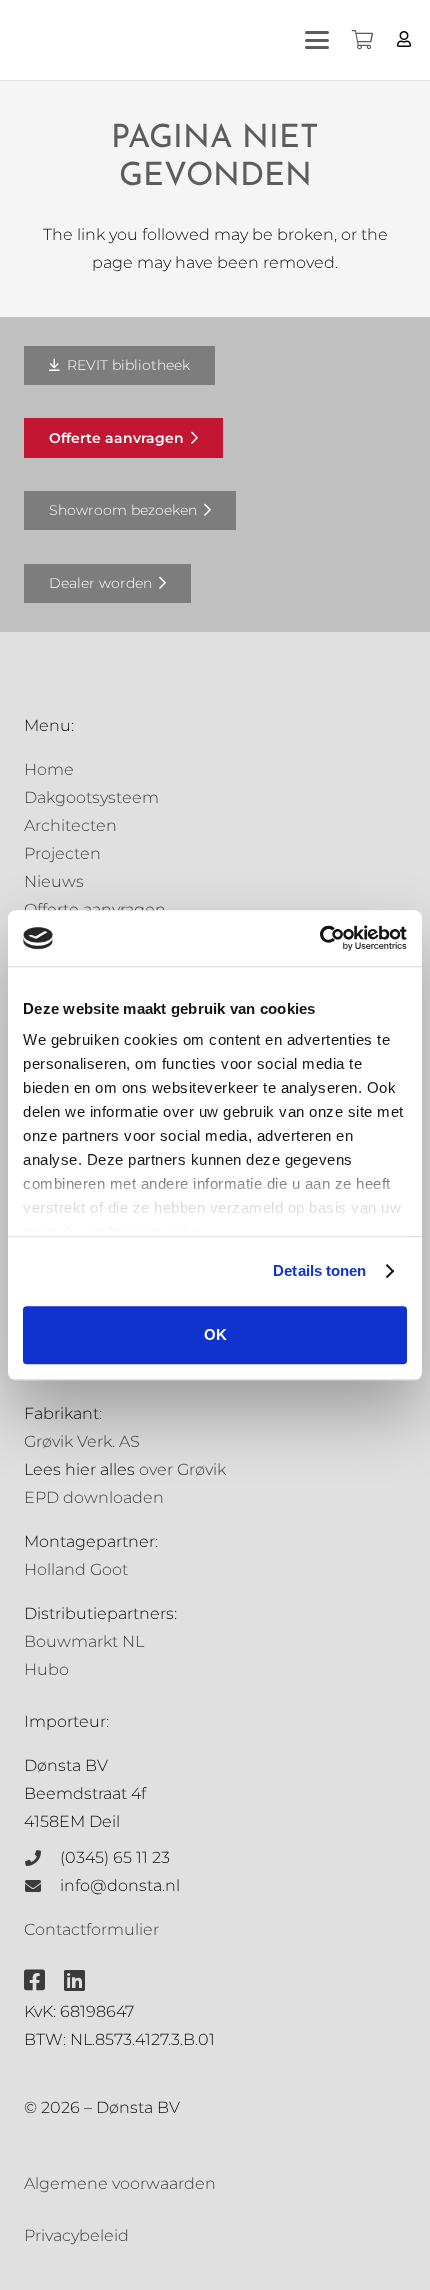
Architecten (70, 825)
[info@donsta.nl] (42, 1886)
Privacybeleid (76, 2235)
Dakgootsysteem (91, 797)
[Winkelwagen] (362, 40)
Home (49, 769)
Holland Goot (76, 1569)
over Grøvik (182, 1469)
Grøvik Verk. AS (82, 1441)
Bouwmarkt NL (84, 1641)
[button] (317, 40)
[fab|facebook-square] (34, 1980)
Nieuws (54, 881)
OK (215, 1334)
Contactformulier (91, 1929)
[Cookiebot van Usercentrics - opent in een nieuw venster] (319, 938)
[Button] (404, 39)
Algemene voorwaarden (120, 2183)
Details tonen (319, 1270)
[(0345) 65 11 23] (42, 1858)
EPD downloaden (94, 1497)
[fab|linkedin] (74, 1980)
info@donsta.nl (120, 1885)
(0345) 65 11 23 (115, 1857)
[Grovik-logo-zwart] (219, 40)
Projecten (62, 853)
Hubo (46, 1669)
